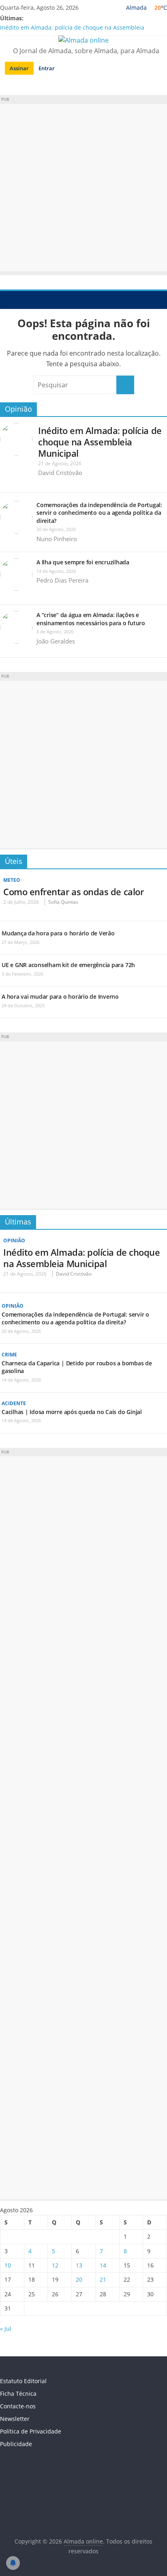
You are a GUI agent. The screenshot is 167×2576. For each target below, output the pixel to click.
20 (79, 2279)
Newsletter (15, 2419)
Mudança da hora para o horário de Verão (58, 933)
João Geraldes (56, 641)
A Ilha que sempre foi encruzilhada (83, 562)
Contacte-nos (18, 2406)
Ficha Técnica (18, 2394)
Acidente (14, 1403)
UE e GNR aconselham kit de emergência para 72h (68, 965)
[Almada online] (8, 300)
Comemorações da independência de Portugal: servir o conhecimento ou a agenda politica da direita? (99, 513)
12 (55, 2265)
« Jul (6, 2329)
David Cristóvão (60, 473)
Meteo (12, 880)
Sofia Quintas (63, 902)
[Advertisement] (83, 188)
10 (8, 2265)
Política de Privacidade (31, 2431)
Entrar (47, 68)
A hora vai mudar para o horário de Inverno (60, 996)
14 (103, 2265)
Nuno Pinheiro (57, 539)
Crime (9, 1355)
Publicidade (16, 2444)
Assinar (19, 68)
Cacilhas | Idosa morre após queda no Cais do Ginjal (72, 1412)
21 (103, 2279)
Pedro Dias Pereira (62, 580)
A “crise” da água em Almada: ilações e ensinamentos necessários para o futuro (91, 619)
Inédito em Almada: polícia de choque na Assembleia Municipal (100, 442)
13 (79, 2265)
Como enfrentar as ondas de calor (73, 892)
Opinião (18, 409)
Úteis (14, 861)
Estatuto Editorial (23, 2381)
